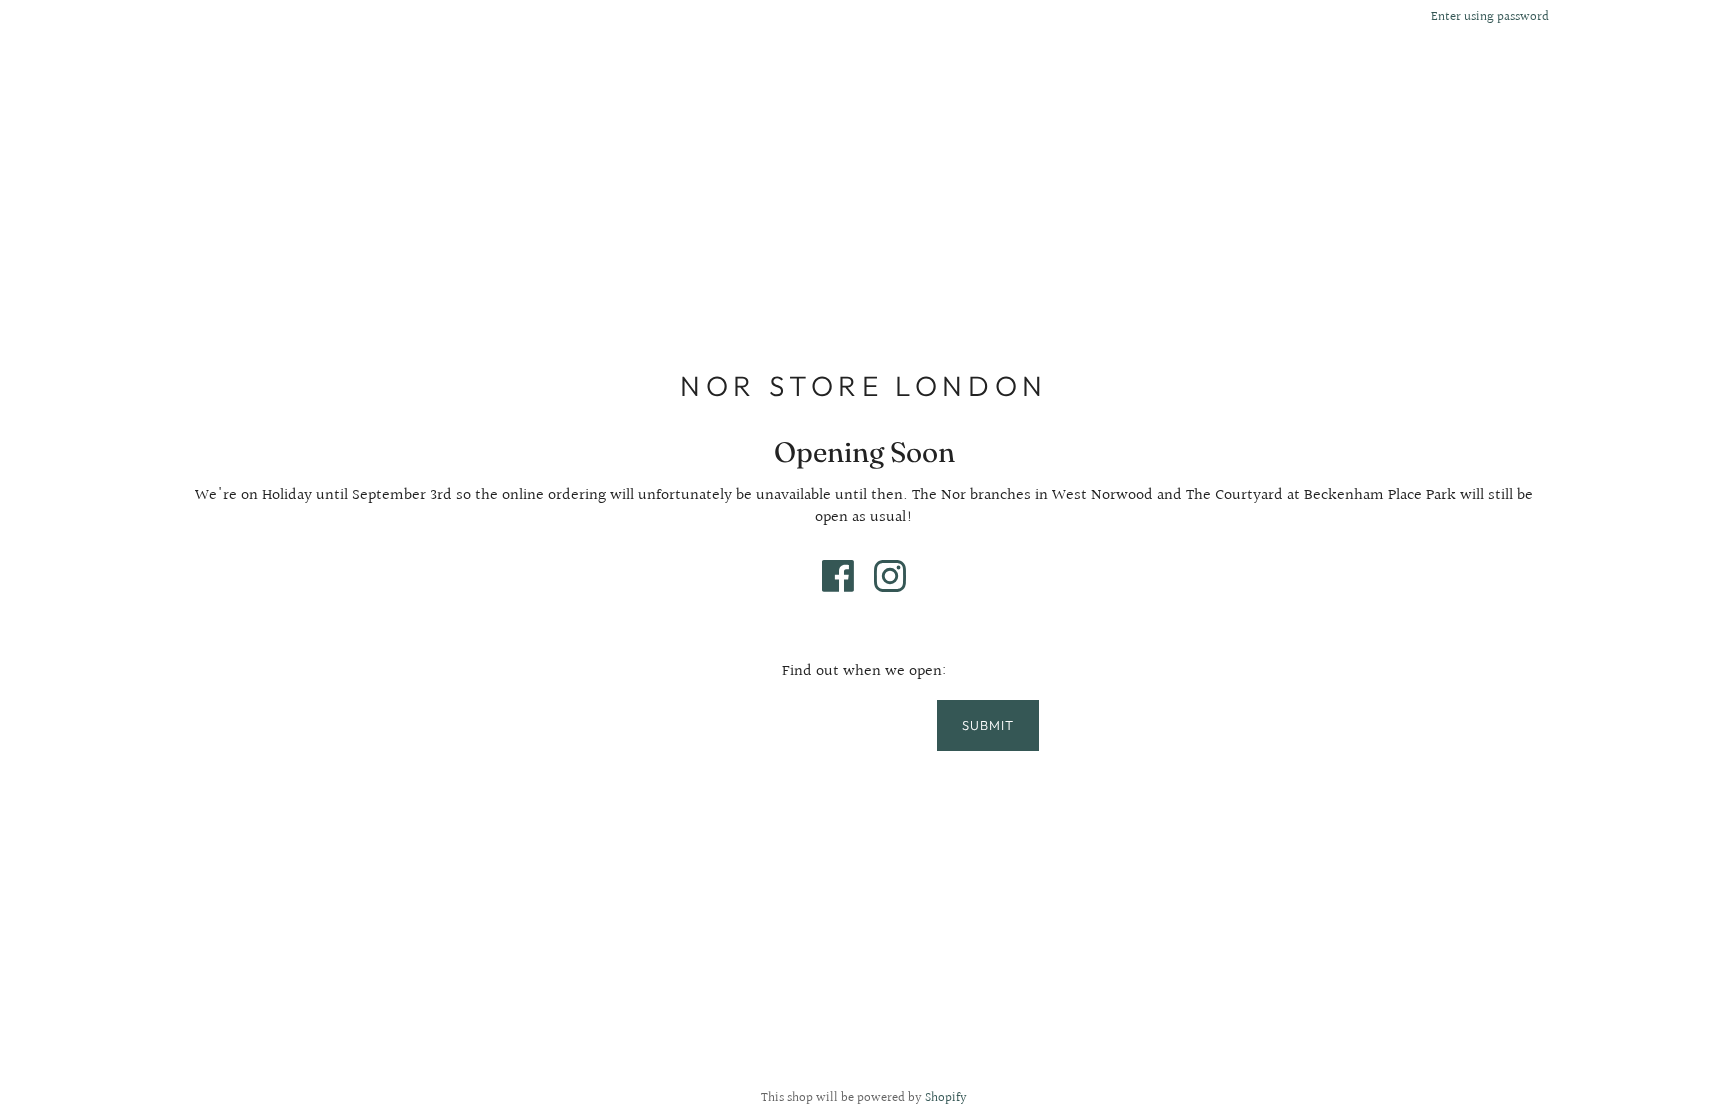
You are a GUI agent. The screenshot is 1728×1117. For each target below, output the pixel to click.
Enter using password (1490, 17)
